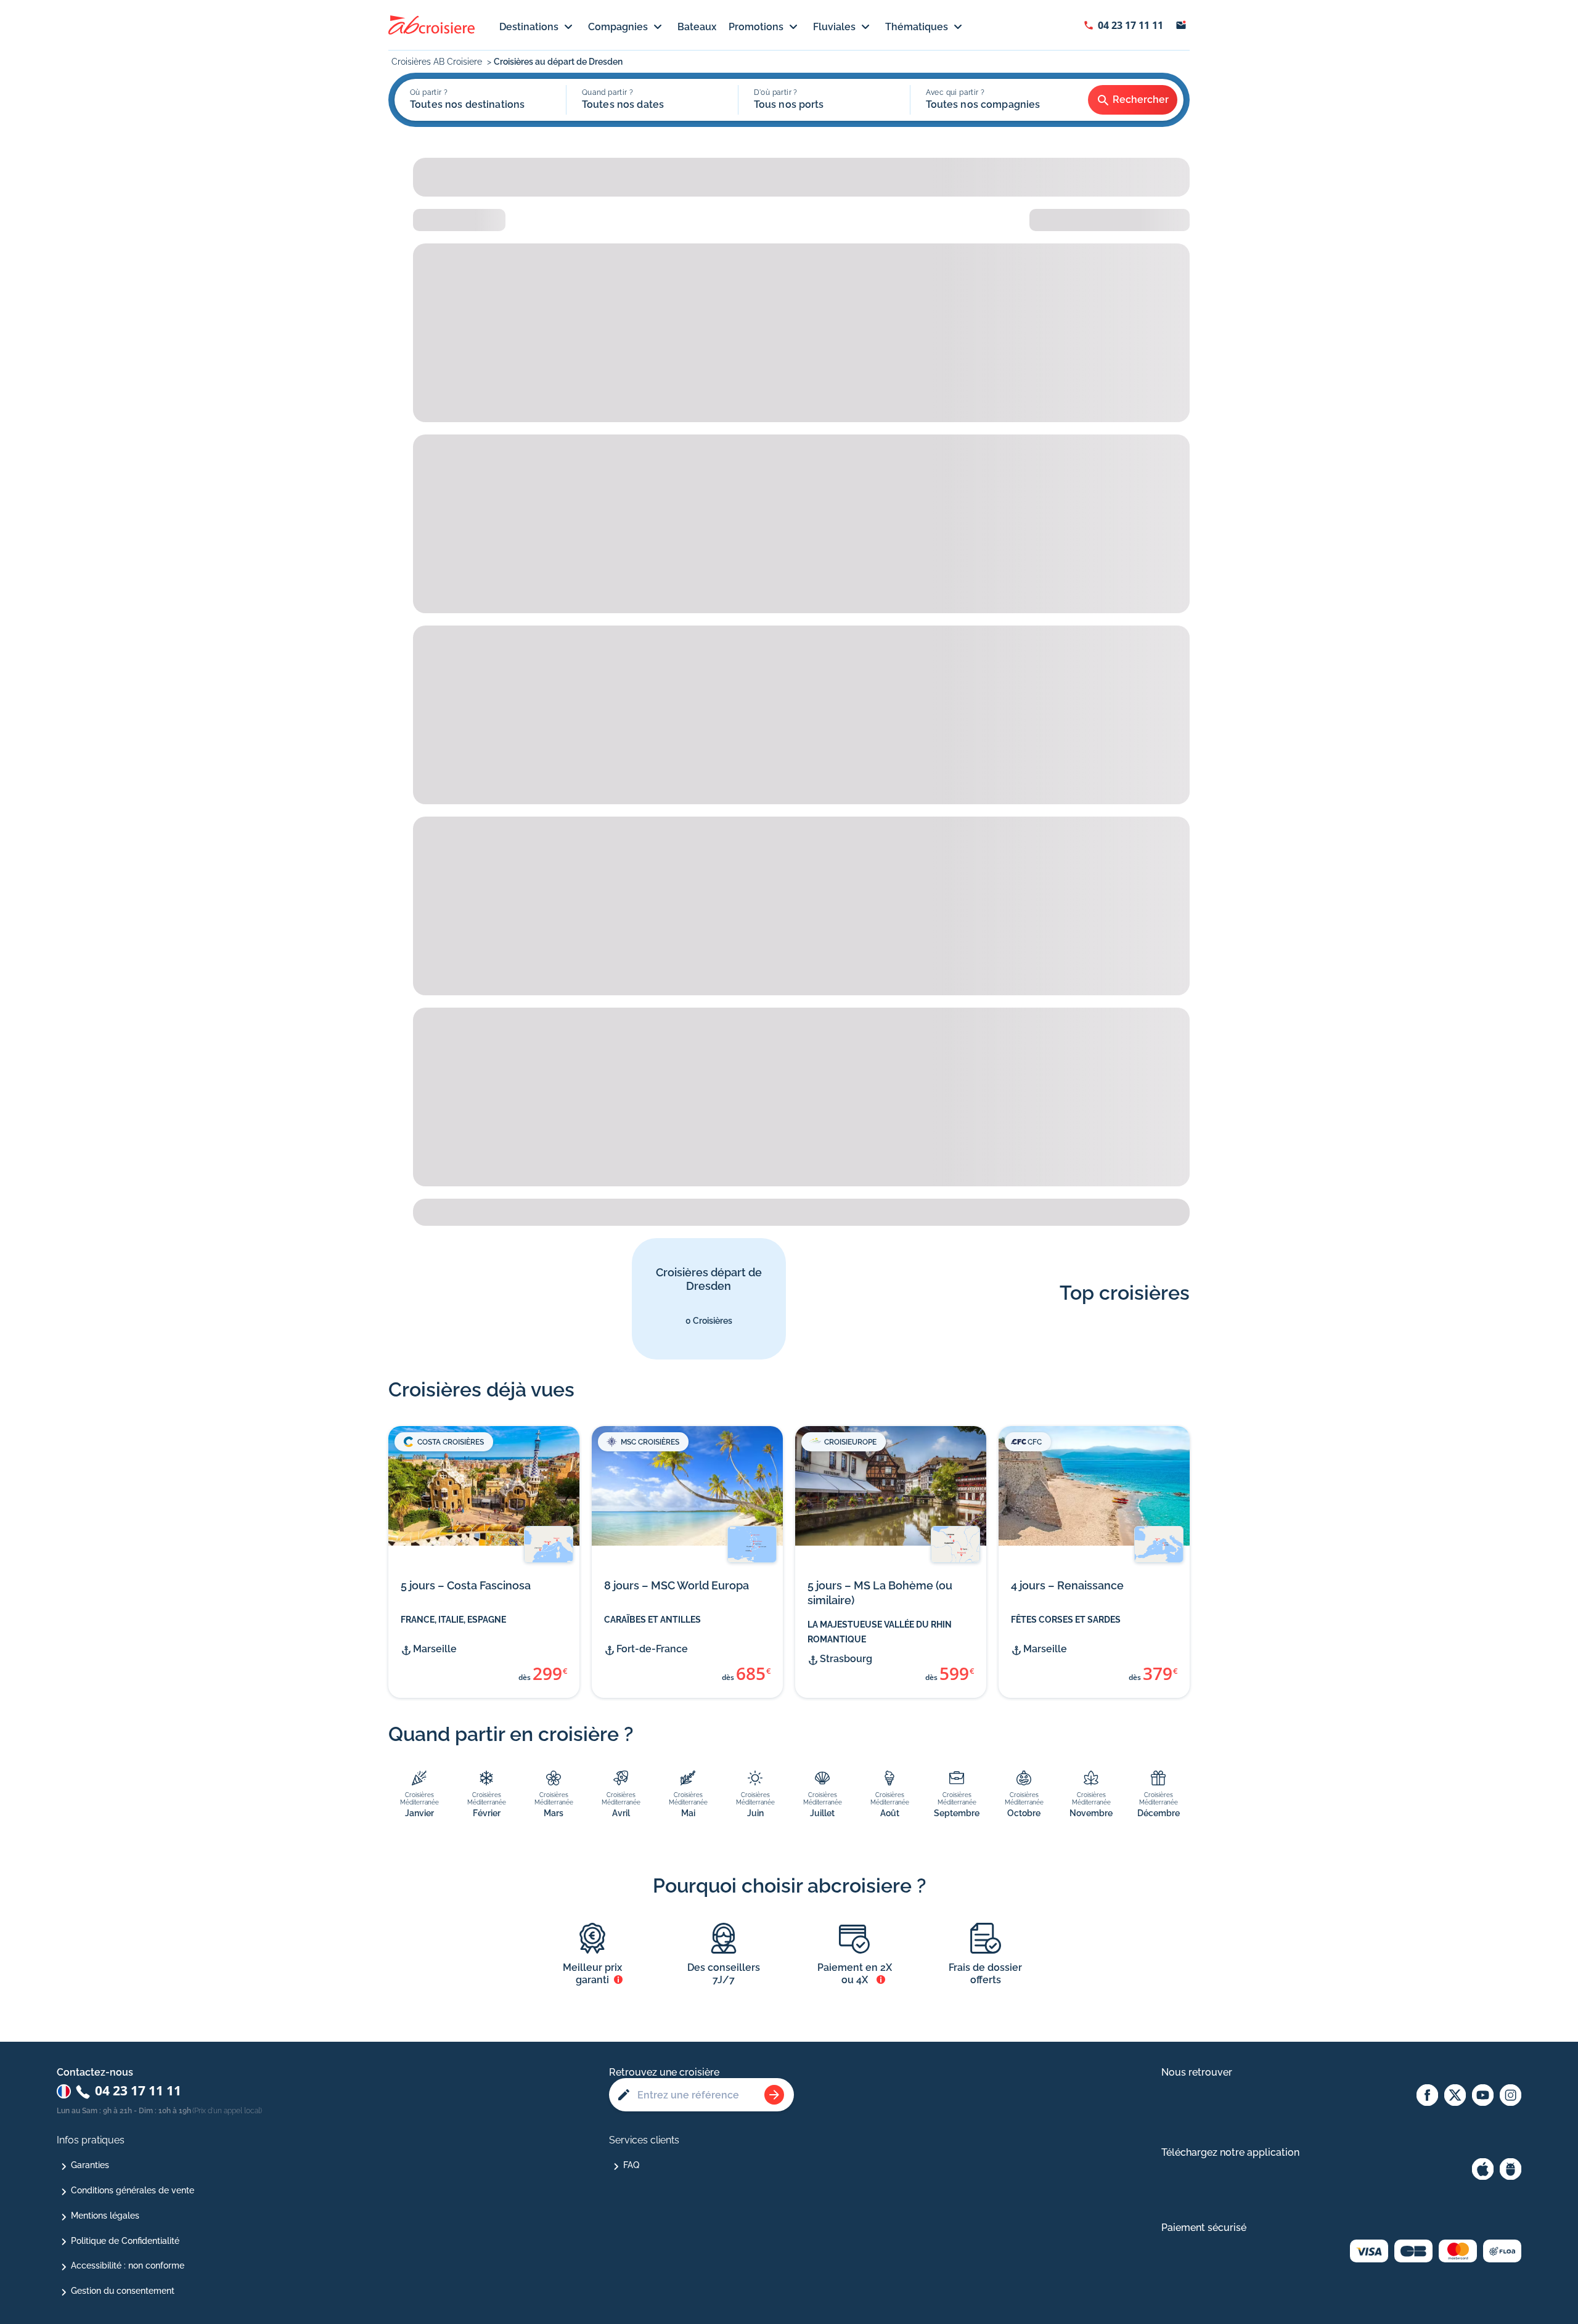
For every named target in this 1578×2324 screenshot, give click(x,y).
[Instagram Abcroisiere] (1511, 2096)
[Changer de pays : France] (64, 2091)
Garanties (90, 2165)
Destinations (529, 27)
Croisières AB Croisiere (438, 62)
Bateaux (697, 27)
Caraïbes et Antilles (652, 1620)
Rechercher (1141, 100)
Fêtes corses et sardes (1066, 1620)
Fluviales (834, 27)
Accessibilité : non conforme (128, 2265)
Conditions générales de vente (133, 2190)
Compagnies (618, 27)
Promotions (756, 27)
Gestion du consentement (123, 2291)
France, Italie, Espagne (453, 1620)
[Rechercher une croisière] (774, 2095)
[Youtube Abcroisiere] (1483, 2096)
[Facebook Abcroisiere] (1427, 2096)
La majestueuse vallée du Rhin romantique (880, 1632)
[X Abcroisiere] (1455, 2096)
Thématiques (917, 27)
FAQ (631, 2165)
